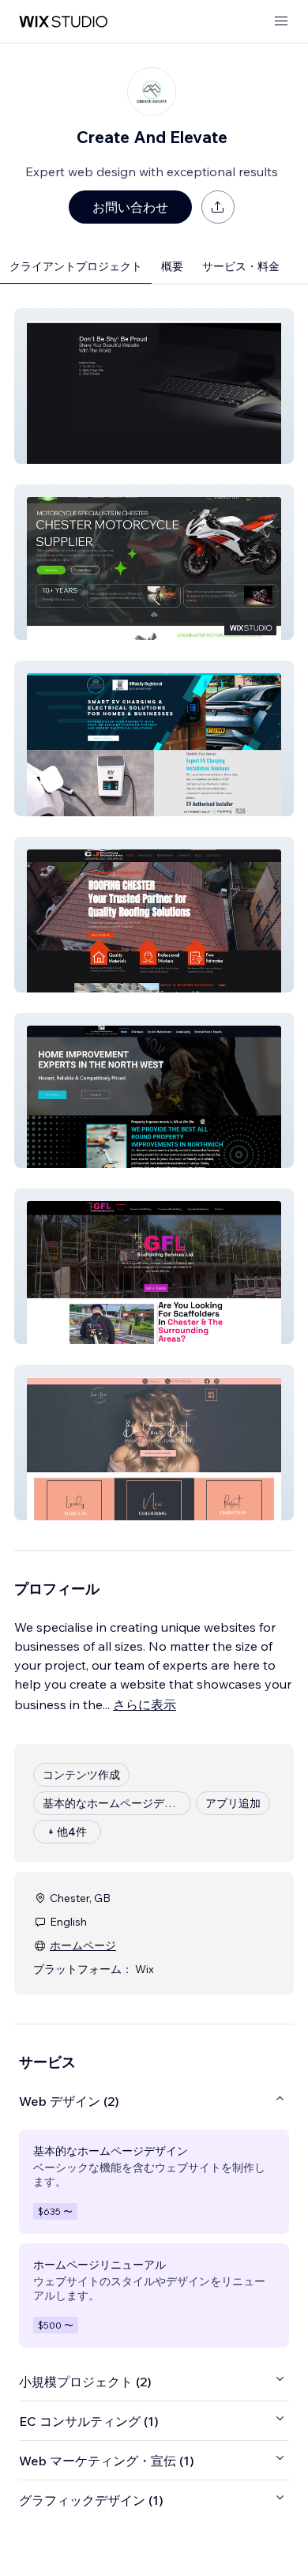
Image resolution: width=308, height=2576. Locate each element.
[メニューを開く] (281, 22)
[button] (154, 386)
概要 (172, 266)
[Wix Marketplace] (63, 22)
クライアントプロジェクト (76, 266)
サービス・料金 (241, 266)
